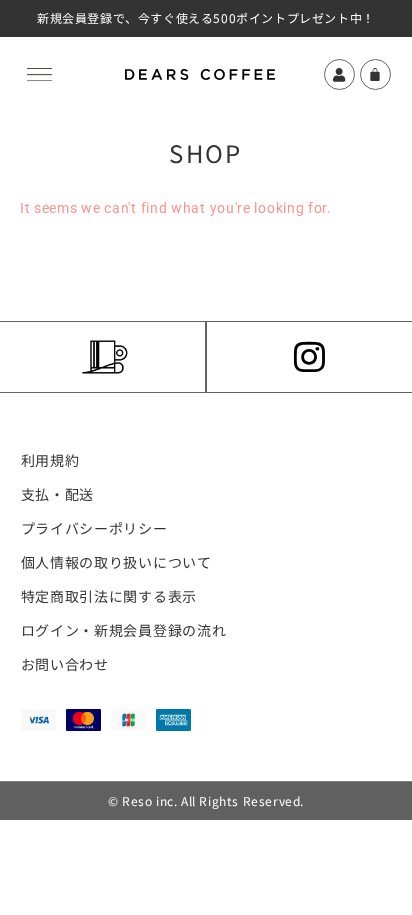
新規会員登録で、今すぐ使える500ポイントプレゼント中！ (206, 17)
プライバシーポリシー (94, 528)
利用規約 (50, 460)
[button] (40, 71)
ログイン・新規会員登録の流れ (124, 630)
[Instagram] (310, 357)
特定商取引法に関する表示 (109, 596)
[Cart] (376, 74)
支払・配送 (58, 494)
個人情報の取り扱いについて (116, 562)
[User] (339, 74)
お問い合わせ (65, 664)
